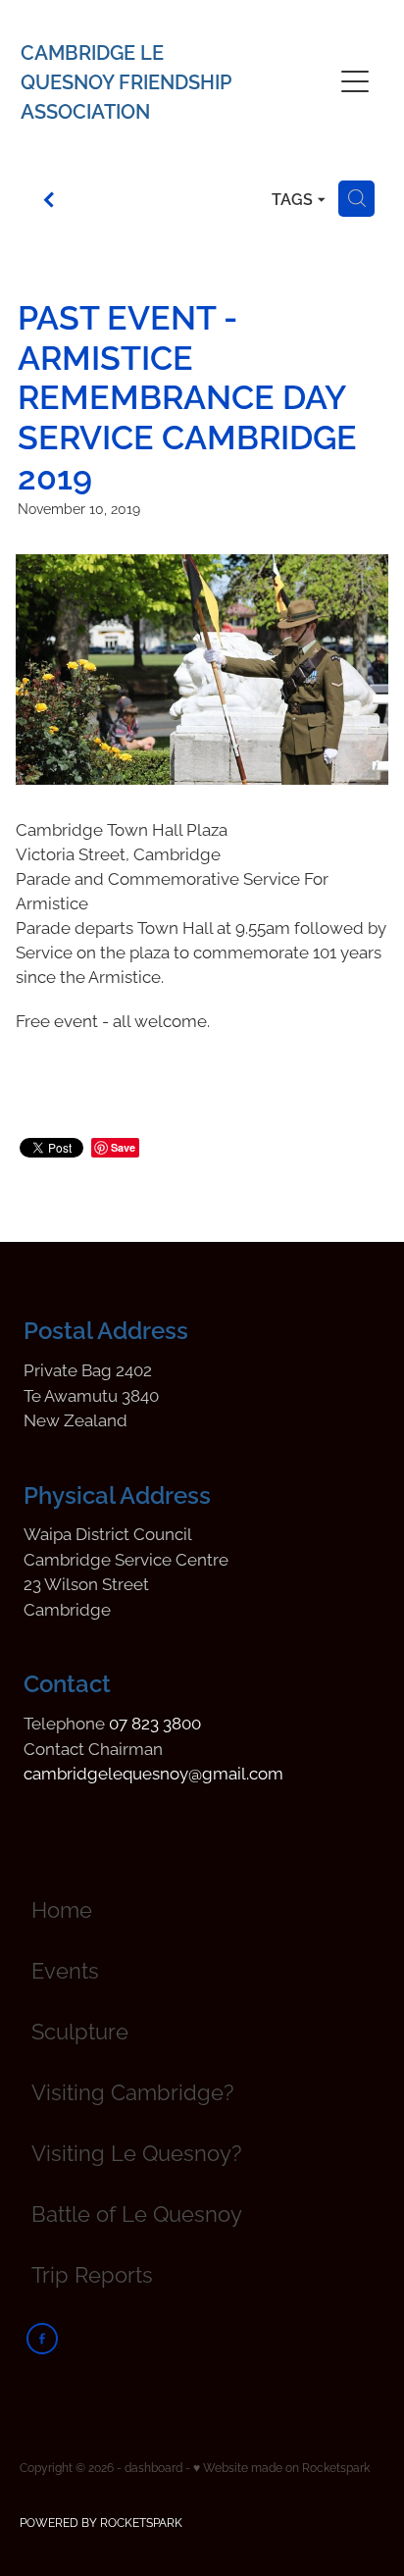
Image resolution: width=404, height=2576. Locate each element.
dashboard (153, 2467)
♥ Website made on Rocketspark (281, 2467)
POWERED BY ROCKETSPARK (101, 2522)
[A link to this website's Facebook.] (42, 2339)
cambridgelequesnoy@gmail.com (153, 1772)
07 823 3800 (155, 1722)
